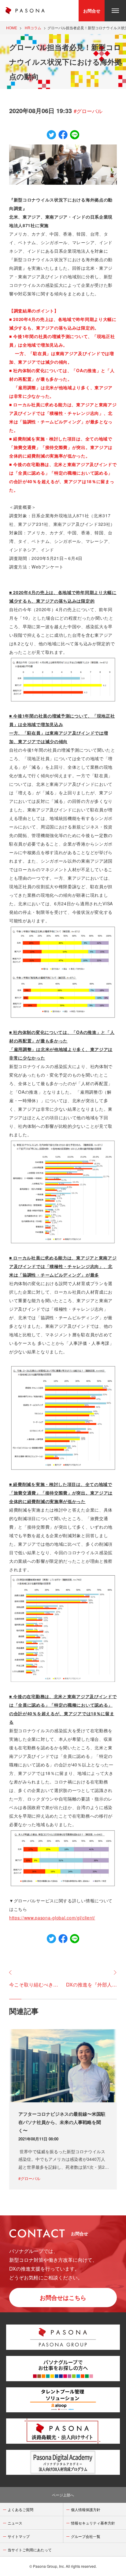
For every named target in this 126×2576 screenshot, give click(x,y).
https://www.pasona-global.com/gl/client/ (52, 1918)
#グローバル (88, 111)
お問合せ (92, 11)
